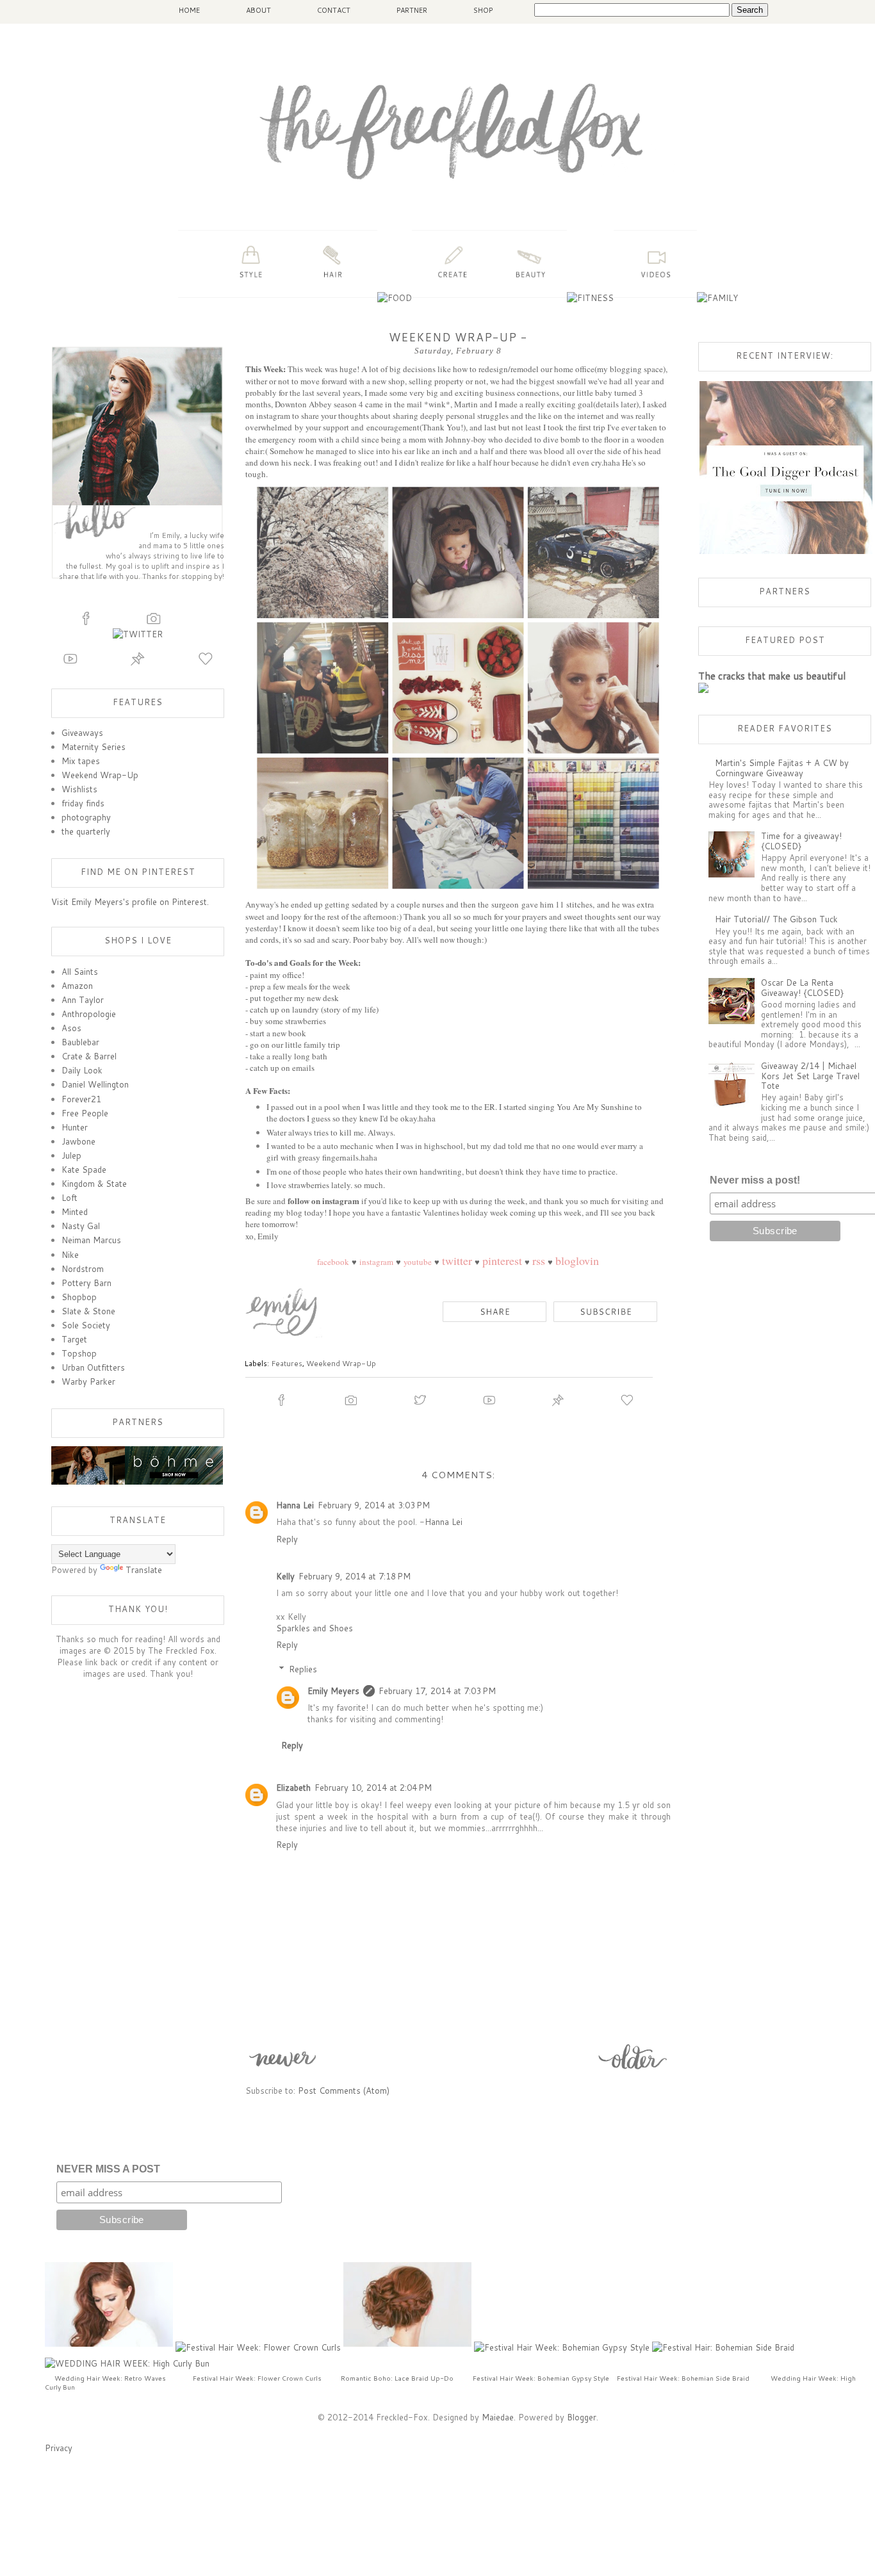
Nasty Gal (81, 1226)
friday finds (83, 803)
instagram (376, 1262)
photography (86, 817)
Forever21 (81, 1099)
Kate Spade (84, 1170)
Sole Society (86, 1325)
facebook (333, 1262)
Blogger (582, 2417)
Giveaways (82, 733)
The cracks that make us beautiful (772, 676)
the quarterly (86, 831)
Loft (70, 1198)
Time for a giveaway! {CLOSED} (801, 841)
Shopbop (79, 1297)
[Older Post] (634, 2071)
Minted (75, 1212)
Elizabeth (293, 1788)
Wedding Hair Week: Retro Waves (110, 2378)
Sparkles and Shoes (315, 1628)
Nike (70, 1255)
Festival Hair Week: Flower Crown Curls (257, 2378)
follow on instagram (323, 1201)
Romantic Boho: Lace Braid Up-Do (397, 2378)
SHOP (483, 10)
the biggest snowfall (551, 381)
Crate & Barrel (89, 1056)
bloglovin (577, 1260)
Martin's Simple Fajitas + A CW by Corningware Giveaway (782, 768)
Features (287, 1363)
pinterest (502, 1260)
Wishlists (79, 789)
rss (539, 1260)
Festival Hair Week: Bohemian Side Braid (683, 2378)
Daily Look (82, 1070)
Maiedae (498, 2417)
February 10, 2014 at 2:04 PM (373, 1788)
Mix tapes (81, 761)
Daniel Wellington (95, 1084)
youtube (418, 1262)
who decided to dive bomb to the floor (555, 439)
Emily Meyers (333, 1691)
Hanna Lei (295, 1505)
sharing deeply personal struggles (451, 416)
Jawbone (78, 1141)
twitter (457, 1260)
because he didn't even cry (556, 462)
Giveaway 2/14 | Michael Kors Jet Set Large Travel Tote (810, 1076)
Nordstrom (83, 1269)
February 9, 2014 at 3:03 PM (374, 1505)
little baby (594, 393)
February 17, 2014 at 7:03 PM (437, 1691)
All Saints (80, 972)
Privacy (59, 2448)
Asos (71, 1028)
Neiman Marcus (91, 1240)
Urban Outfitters (93, 1367)
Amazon (77, 986)
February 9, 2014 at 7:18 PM (355, 1576)
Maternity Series (94, 747)
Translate (144, 1570)
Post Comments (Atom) (344, 2091)
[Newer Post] (282, 2071)
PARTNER (412, 10)
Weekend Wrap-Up (341, 1363)
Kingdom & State (94, 1184)
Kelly (285, 1576)
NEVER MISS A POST (108, 2169)
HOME (189, 10)
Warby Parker (88, 1382)
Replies (303, 1669)
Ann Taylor (83, 1000)
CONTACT (334, 10)
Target (74, 1339)
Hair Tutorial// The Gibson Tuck (776, 919)
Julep (71, 1155)
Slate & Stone (88, 1311)
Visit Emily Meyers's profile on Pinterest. (130, 902)
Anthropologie (89, 1014)
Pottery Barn (86, 1283)
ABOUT (258, 10)
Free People (85, 1113)
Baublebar (80, 1042)
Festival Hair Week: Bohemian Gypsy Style (541, 2378)
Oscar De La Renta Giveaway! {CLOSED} (802, 988)
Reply (287, 1539)
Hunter (75, 1127)
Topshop (79, 1353)
